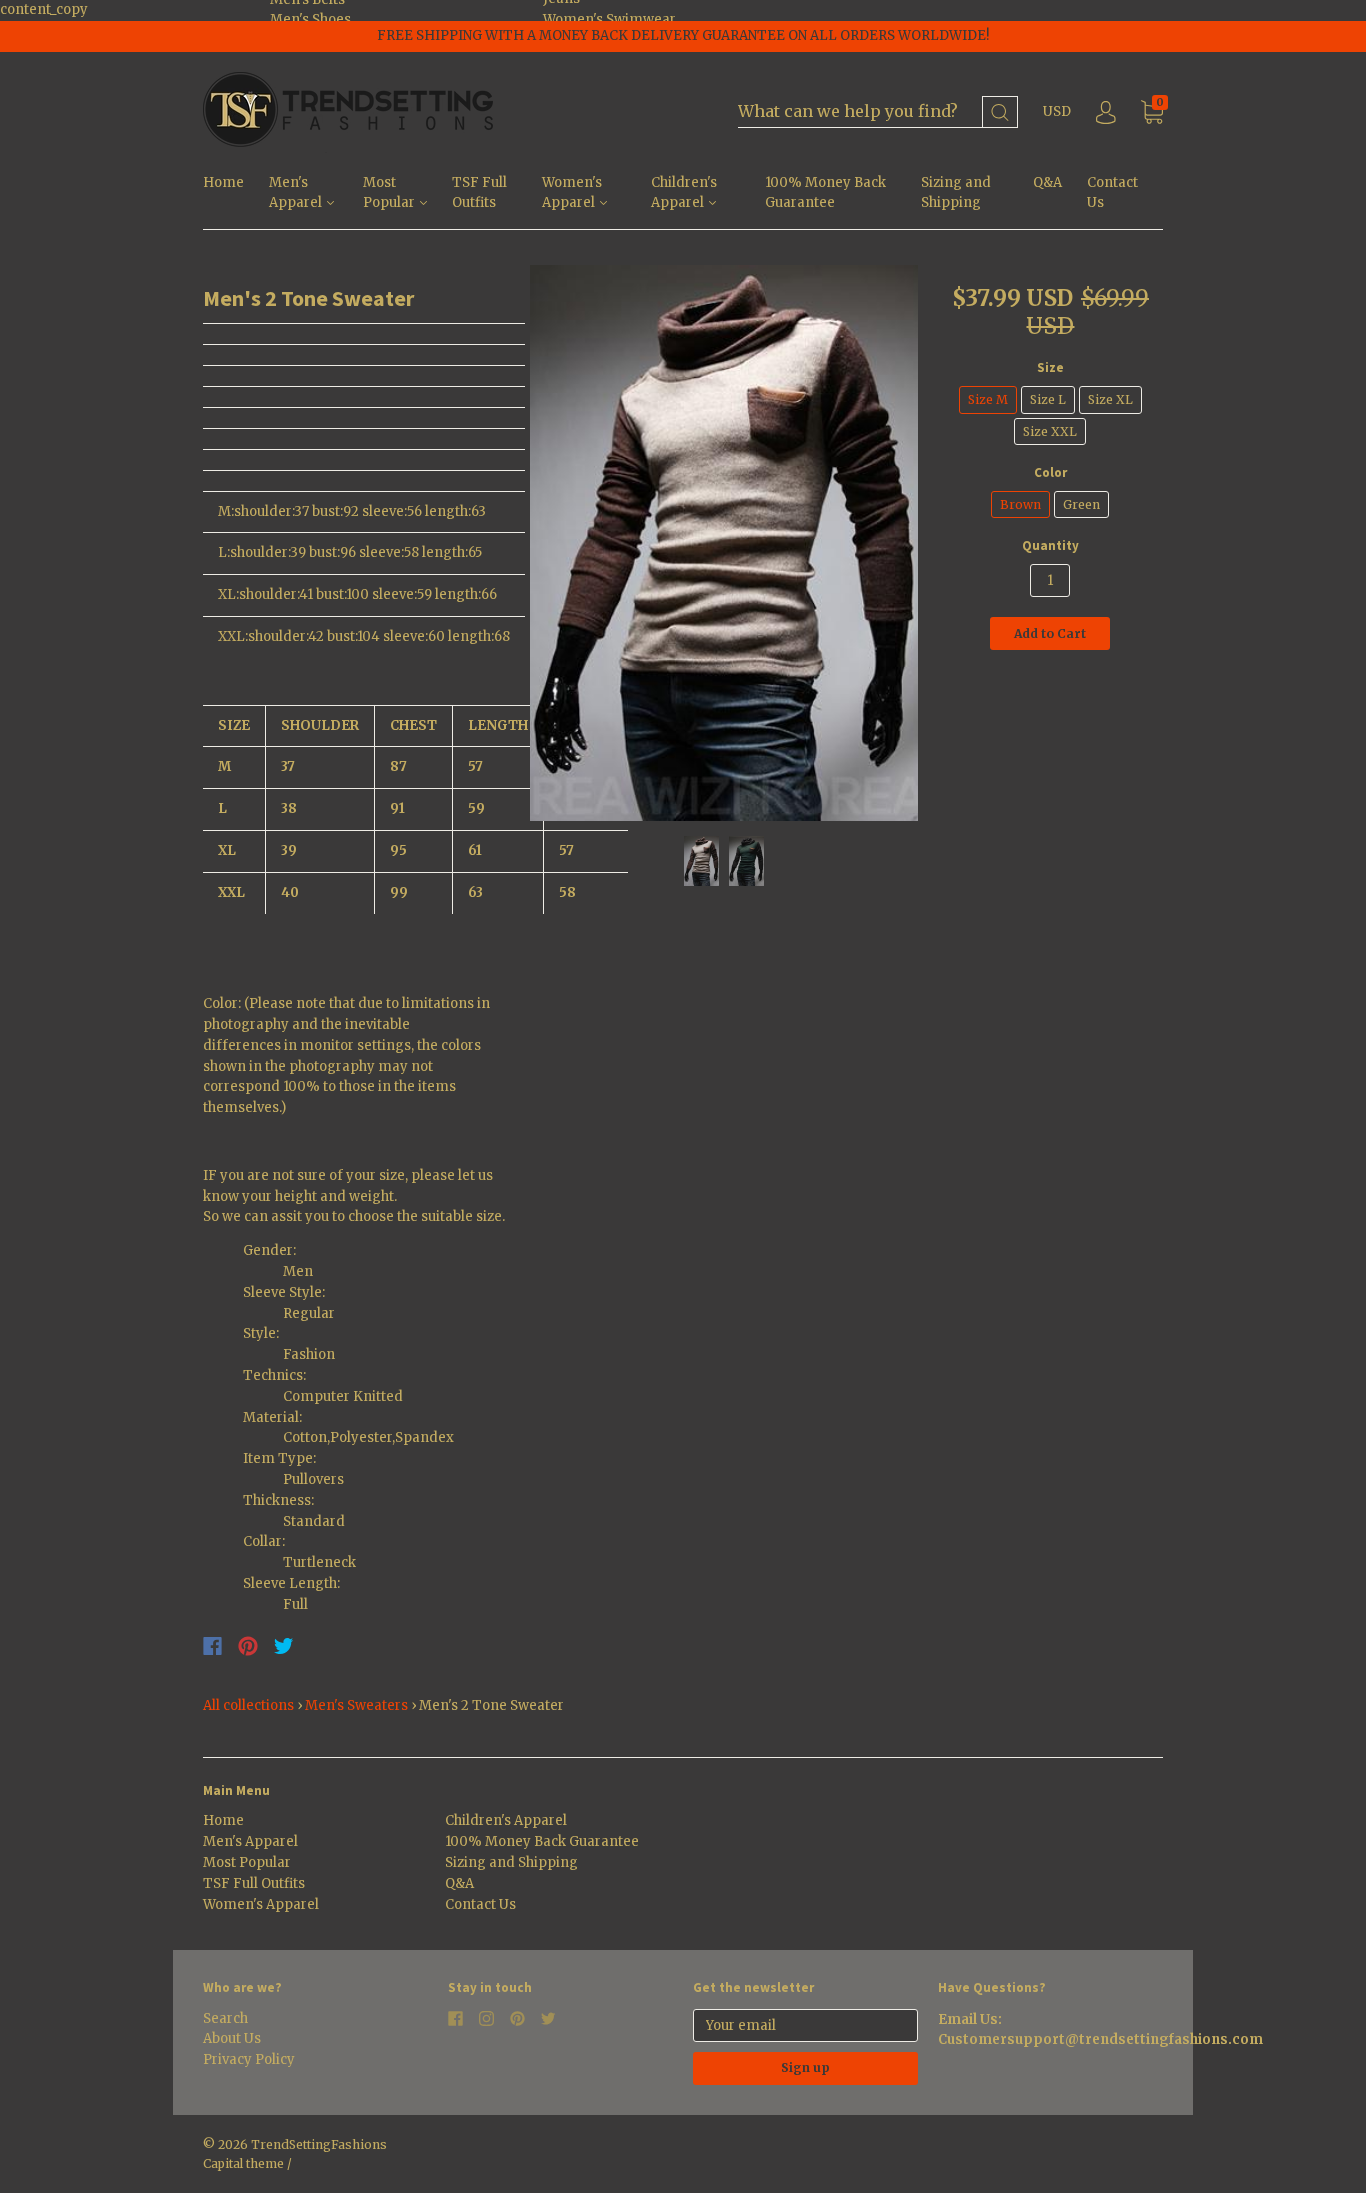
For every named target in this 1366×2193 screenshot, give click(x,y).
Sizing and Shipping (956, 193)
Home (223, 182)
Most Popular (390, 193)
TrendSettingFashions (319, 2144)
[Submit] (1000, 112)
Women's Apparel (572, 193)
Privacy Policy (249, 2059)
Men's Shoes (310, 19)
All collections (248, 1705)
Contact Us (1112, 193)
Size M (988, 399)
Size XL (1110, 399)
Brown (1020, 504)
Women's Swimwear (609, 19)
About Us (232, 2038)
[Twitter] (284, 1646)
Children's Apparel (684, 193)
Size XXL (1050, 431)
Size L (1048, 399)
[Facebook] (212, 1646)
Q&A (1047, 182)
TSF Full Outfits (479, 193)
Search (225, 2018)
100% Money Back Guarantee (825, 193)
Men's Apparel (297, 193)
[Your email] (805, 2025)
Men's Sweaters (356, 1705)
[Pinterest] (248, 1646)
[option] (724, 543)
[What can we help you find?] (878, 112)
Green (1081, 504)
